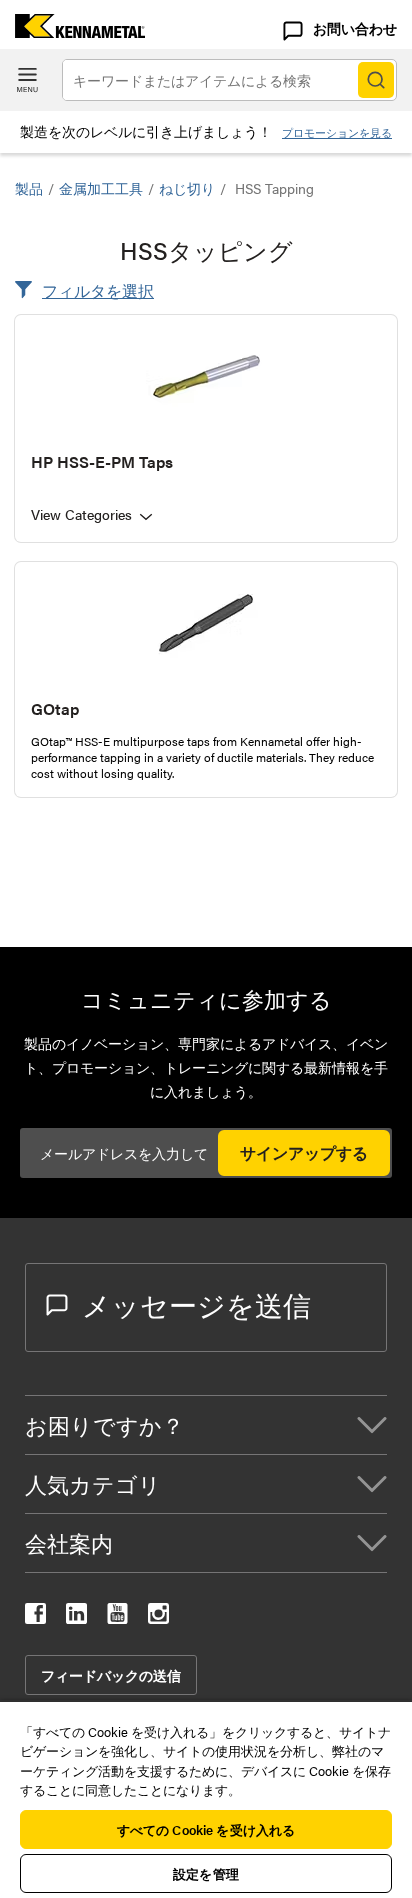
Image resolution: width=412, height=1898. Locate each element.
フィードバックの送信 (111, 1675)
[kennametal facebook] (35, 1617)
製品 (29, 188)
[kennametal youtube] (117, 1617)
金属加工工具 (101, 188)
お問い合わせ (355, 28)
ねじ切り (187, 188)
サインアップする (304, 1152)
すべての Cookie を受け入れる (206, 1829)
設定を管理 (206, 1873)
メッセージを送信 (196, 1304)
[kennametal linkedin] (76, 1617)
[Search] (376, 80)
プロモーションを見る (337, 132)
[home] (72, 31)
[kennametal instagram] (158, 1617)
